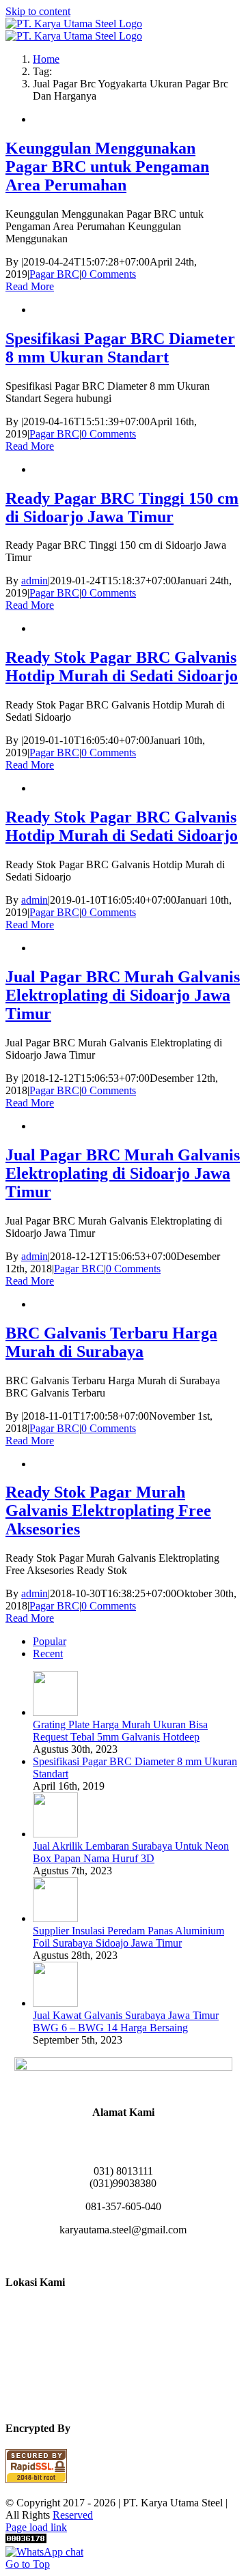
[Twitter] (156, 2254)
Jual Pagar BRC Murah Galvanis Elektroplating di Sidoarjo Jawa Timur (123, 995)
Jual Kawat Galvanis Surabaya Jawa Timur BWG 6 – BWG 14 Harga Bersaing (126, 2021)
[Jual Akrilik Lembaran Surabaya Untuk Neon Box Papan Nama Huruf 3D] (55, 1834)
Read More (30, 286)
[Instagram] (107, 2254)
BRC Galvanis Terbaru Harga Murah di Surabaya (111, 1342)
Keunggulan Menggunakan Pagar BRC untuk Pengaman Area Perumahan (107, 167)
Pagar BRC (54, 274)
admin (35, 581)
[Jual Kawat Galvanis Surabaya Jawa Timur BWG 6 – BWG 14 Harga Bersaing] (55, 2003)
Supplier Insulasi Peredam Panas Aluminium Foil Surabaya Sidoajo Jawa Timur (128, 1937)
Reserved (73, 2515)
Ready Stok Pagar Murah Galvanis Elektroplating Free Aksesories (108, 1511)
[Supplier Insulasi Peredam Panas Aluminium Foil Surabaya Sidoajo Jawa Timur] (55, 1918)
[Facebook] (90, 2254)
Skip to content (38, 11)
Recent (48, 1654)
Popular (50, 1641)
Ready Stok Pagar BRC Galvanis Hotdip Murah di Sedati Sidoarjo (122, 667)
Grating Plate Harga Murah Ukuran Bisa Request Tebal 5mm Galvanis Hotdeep (120, 1731)
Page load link (36, 2527)
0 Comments (109, 274)
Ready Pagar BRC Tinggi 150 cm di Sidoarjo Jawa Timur (122, 507)
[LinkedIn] (123, 2254)
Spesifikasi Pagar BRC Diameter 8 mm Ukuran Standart (120, 348)
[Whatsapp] (139, 2254)
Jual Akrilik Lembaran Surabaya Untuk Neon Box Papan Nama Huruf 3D (131, 1852)
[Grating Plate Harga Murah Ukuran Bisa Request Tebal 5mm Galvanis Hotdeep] (55, 1712)
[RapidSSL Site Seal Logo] (36, 2479)
